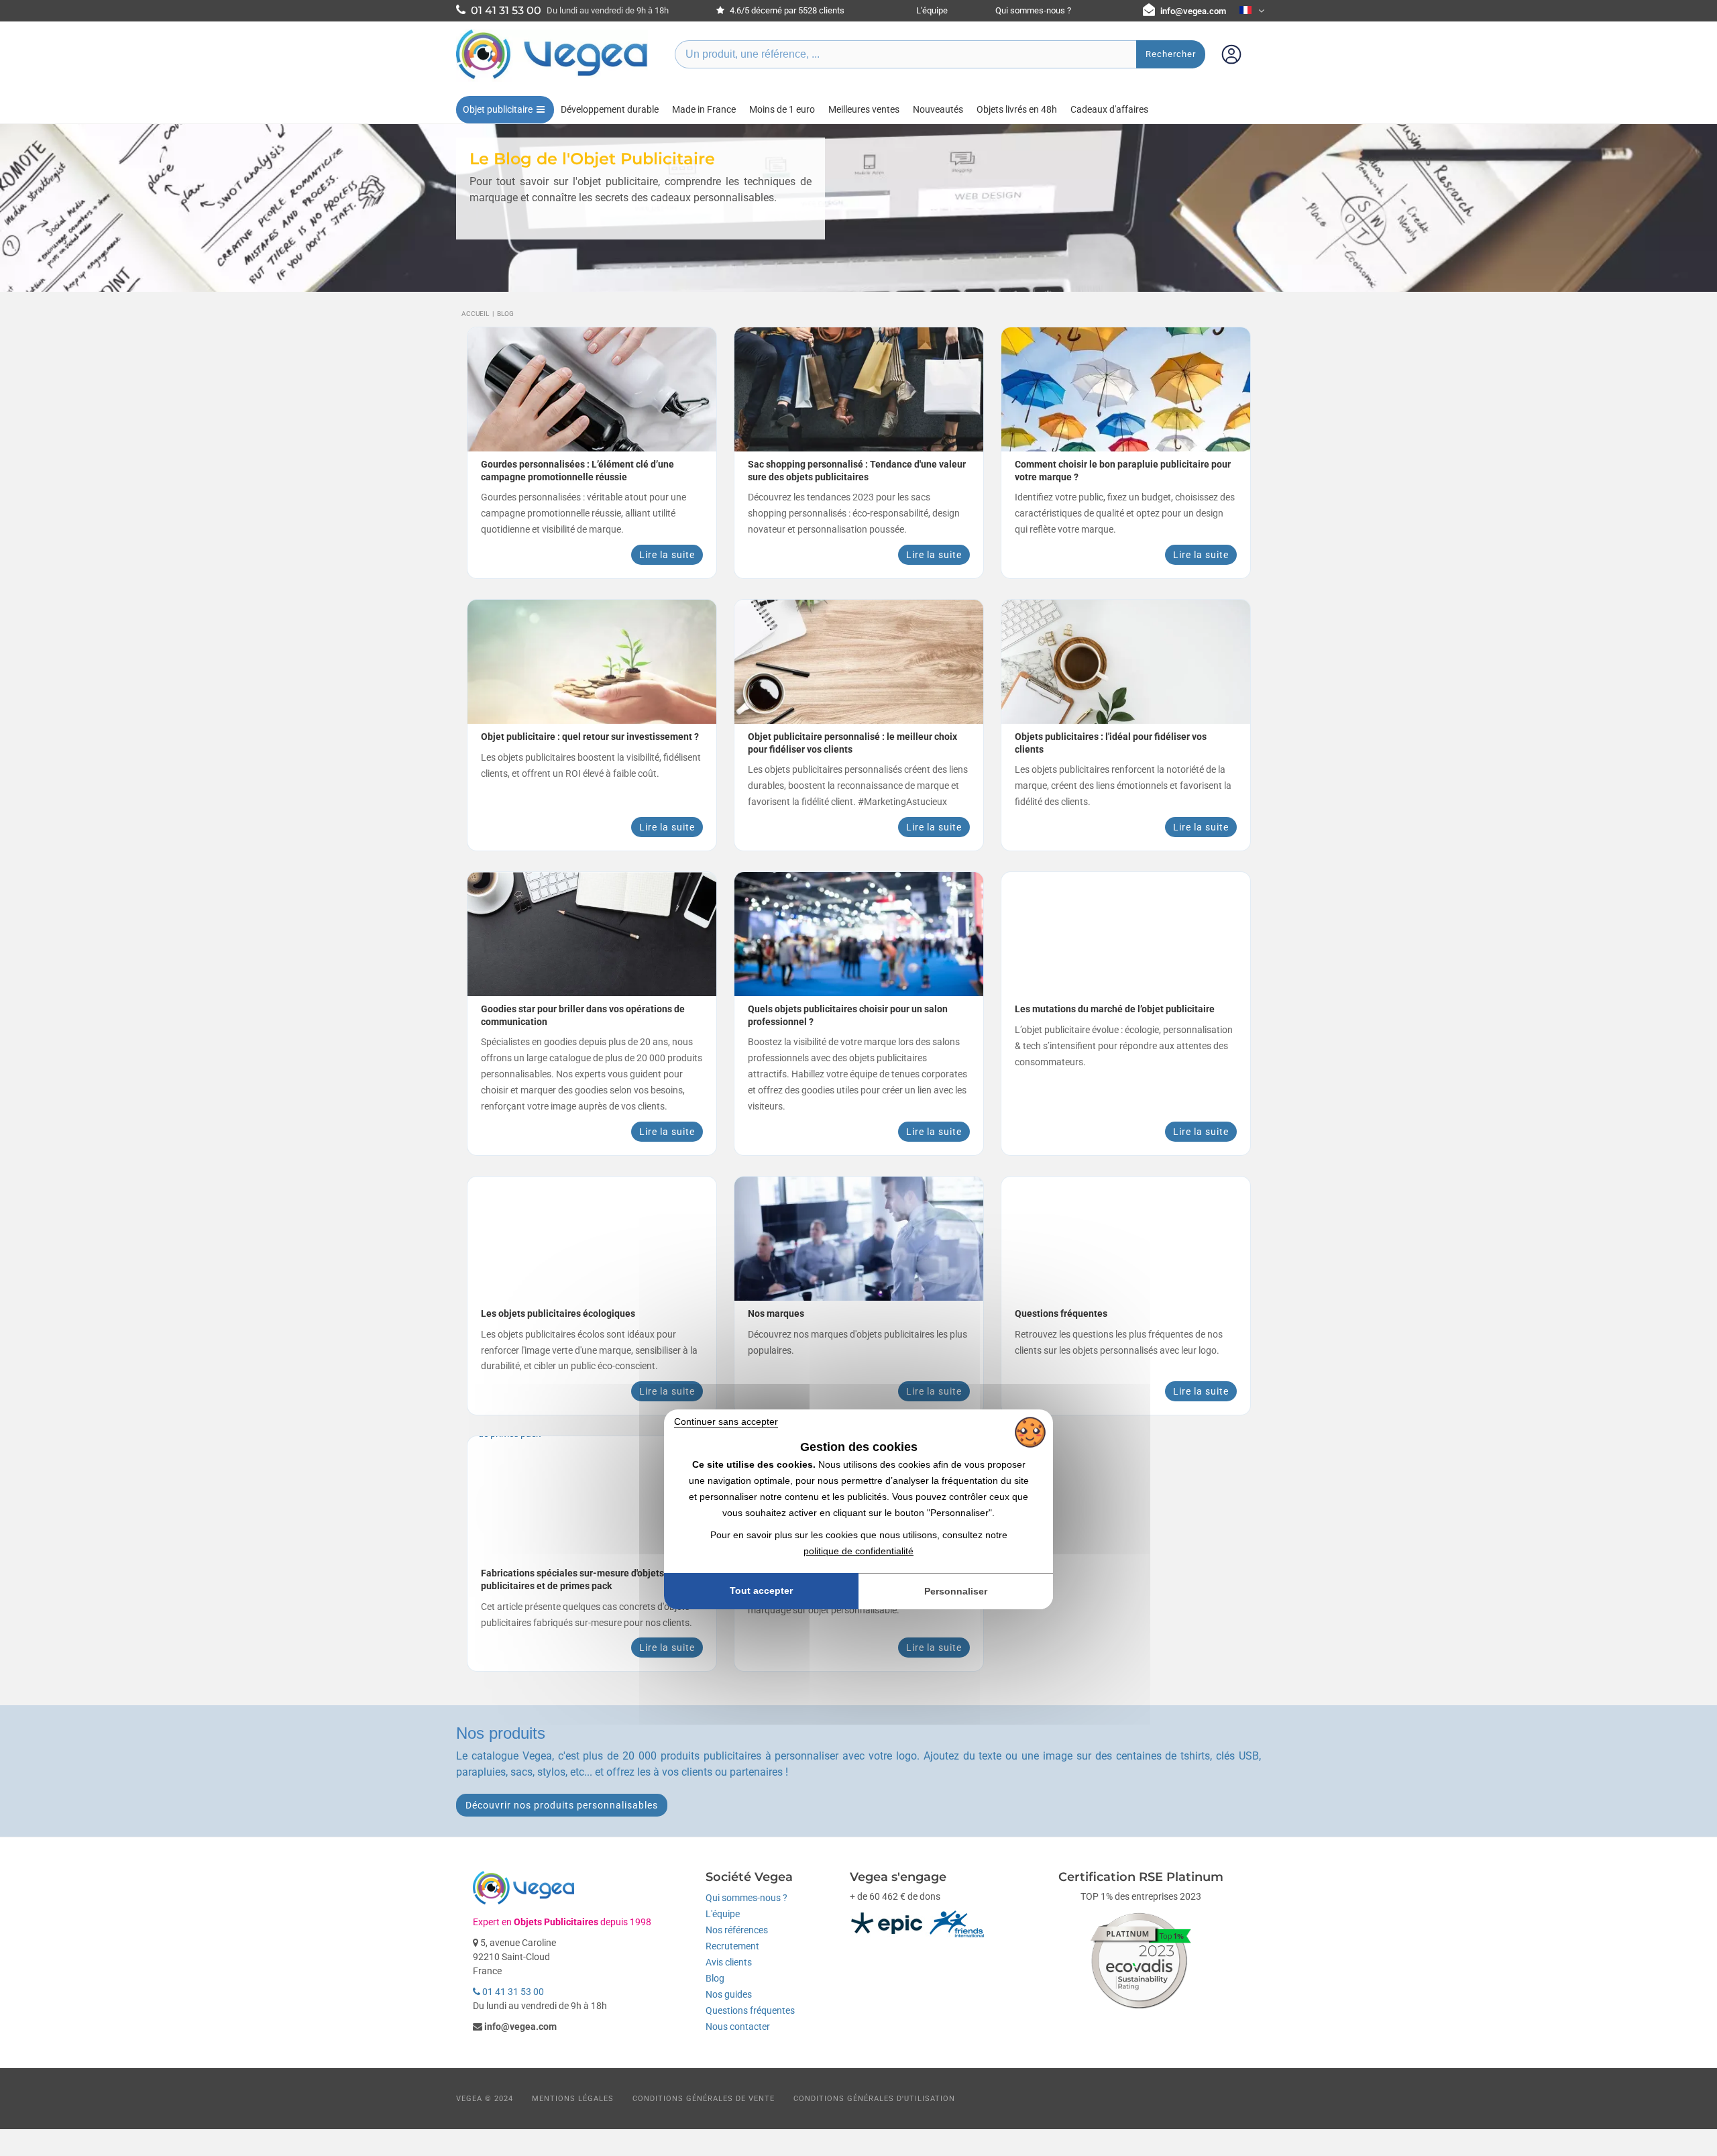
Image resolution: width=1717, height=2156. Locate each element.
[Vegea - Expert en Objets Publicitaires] (552, 78)
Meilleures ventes (864, 109)
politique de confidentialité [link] (858, 1551)
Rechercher (1171, 54)
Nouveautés (938, 109)
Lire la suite (667, 555)
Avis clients (729, 1962)
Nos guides (729, 1994)
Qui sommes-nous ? (1033, 10)
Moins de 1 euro (782, 109)
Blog (715, 1978)
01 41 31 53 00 (512, 1992)
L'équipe (932, 10)
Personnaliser (956, 1591)
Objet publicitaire (498, 109)
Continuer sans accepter (726, 1421)
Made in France (704, 109)
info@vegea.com (1193, 11)
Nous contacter (738, 2027)
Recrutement (732, 1946)
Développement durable (610, 109)
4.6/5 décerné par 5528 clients (786, 10)
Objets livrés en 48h (1017, 109)
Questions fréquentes (750, 2010)
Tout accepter (761, 1591)
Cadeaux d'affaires (1109, 109)
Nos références (737, 1930)
